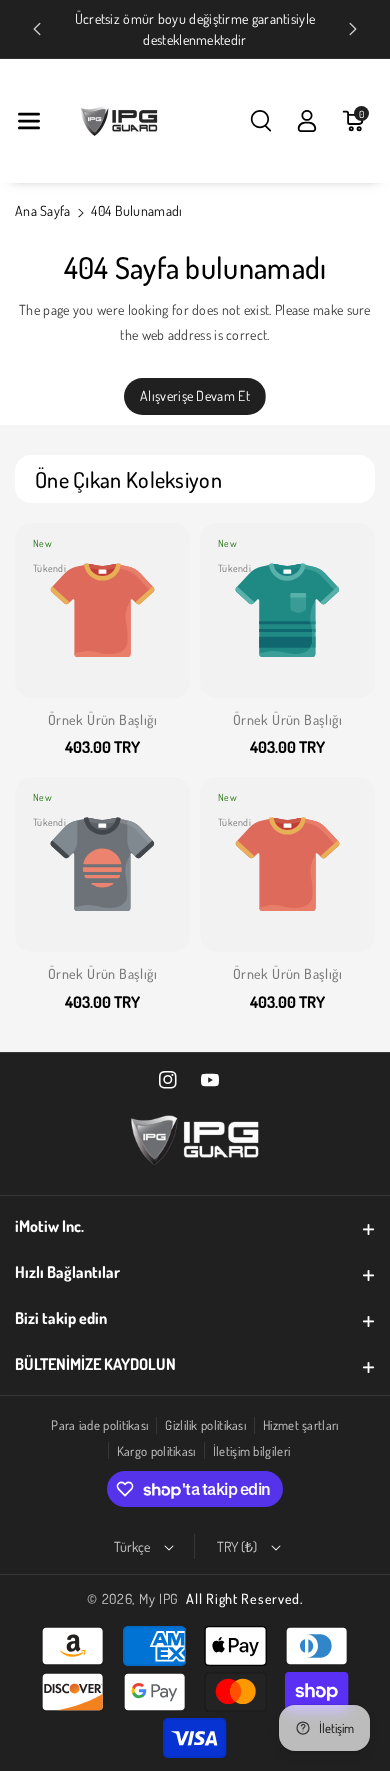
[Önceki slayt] (37, 29)
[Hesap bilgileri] (307, 121)
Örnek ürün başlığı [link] (102, 719)
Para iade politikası (99, 1425)
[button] (29, 121)
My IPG (159, 1598)
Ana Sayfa (43, 210)
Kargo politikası (156, 1451)
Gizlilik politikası (205, 1425)
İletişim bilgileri (251, 1451)
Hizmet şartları (301, 1425)
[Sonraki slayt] (353, 29)
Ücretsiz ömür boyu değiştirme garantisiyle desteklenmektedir (195, 29)
